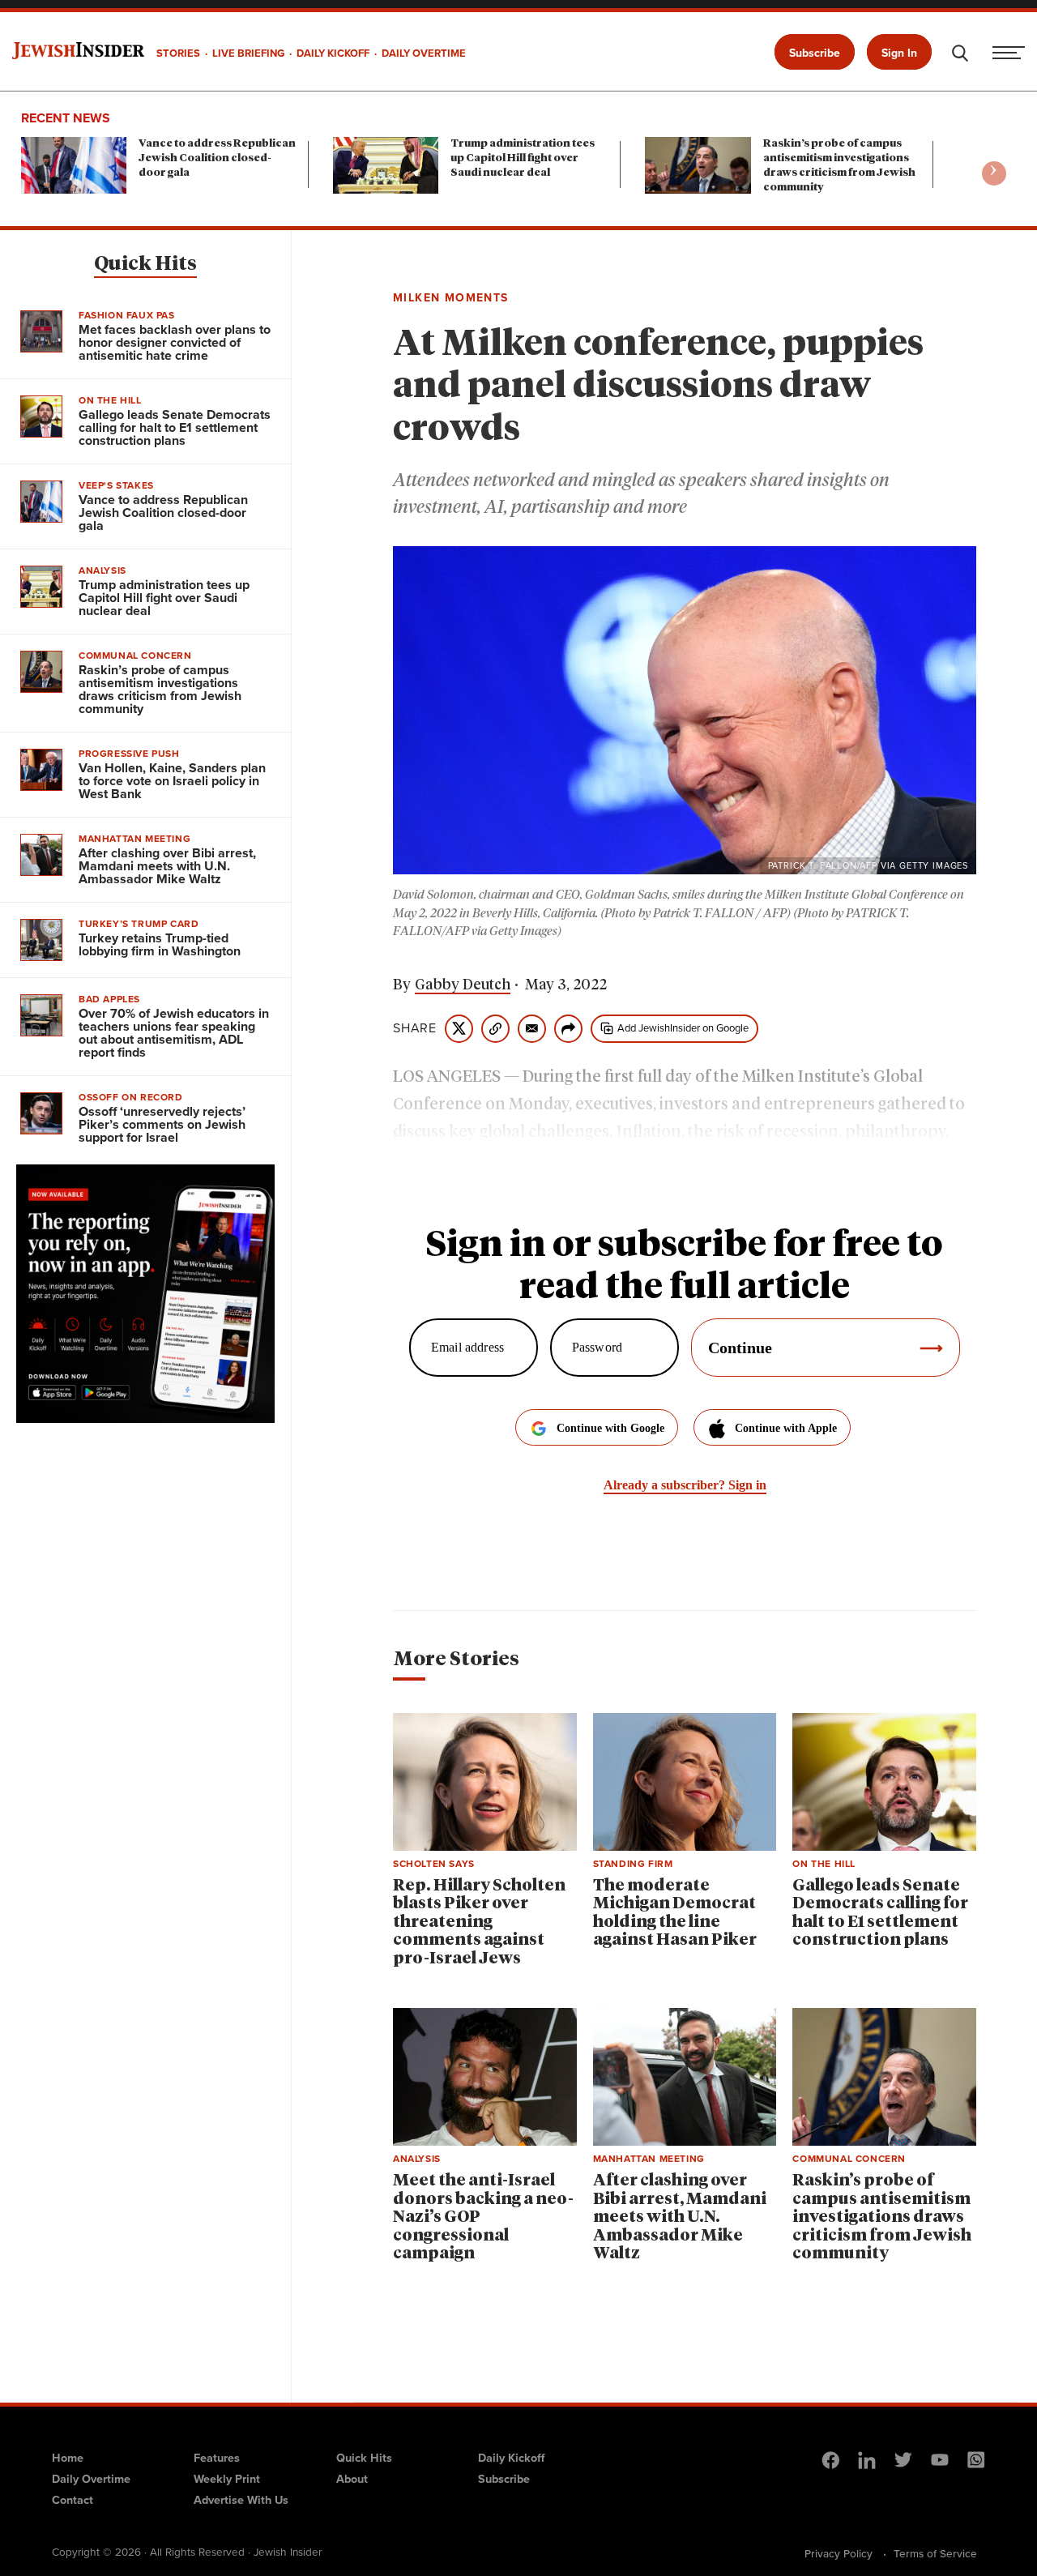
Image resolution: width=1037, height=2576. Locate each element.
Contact (73, 2500)
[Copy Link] (495, 1029)
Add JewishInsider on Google (683, 1028)
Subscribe (815, 53)
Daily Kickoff (511, 2458)
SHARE (415, 1028)
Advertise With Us (241, 2500)
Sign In (899, 53)
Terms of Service (935, 2553)
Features (217, 2458)
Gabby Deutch (463, 985)
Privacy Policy (839, 2553)
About (352, 2479)
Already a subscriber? (685, 1485)
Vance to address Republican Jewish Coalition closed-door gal (217, 158)
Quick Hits (145, 264)
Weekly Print (227, 2479)
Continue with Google (610, 1428)
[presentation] (994, 173)
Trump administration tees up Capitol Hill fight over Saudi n (523, 158)
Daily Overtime (91, 2479)
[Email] (532, 1029)
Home (68, 2458)
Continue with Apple (786, 1428)
